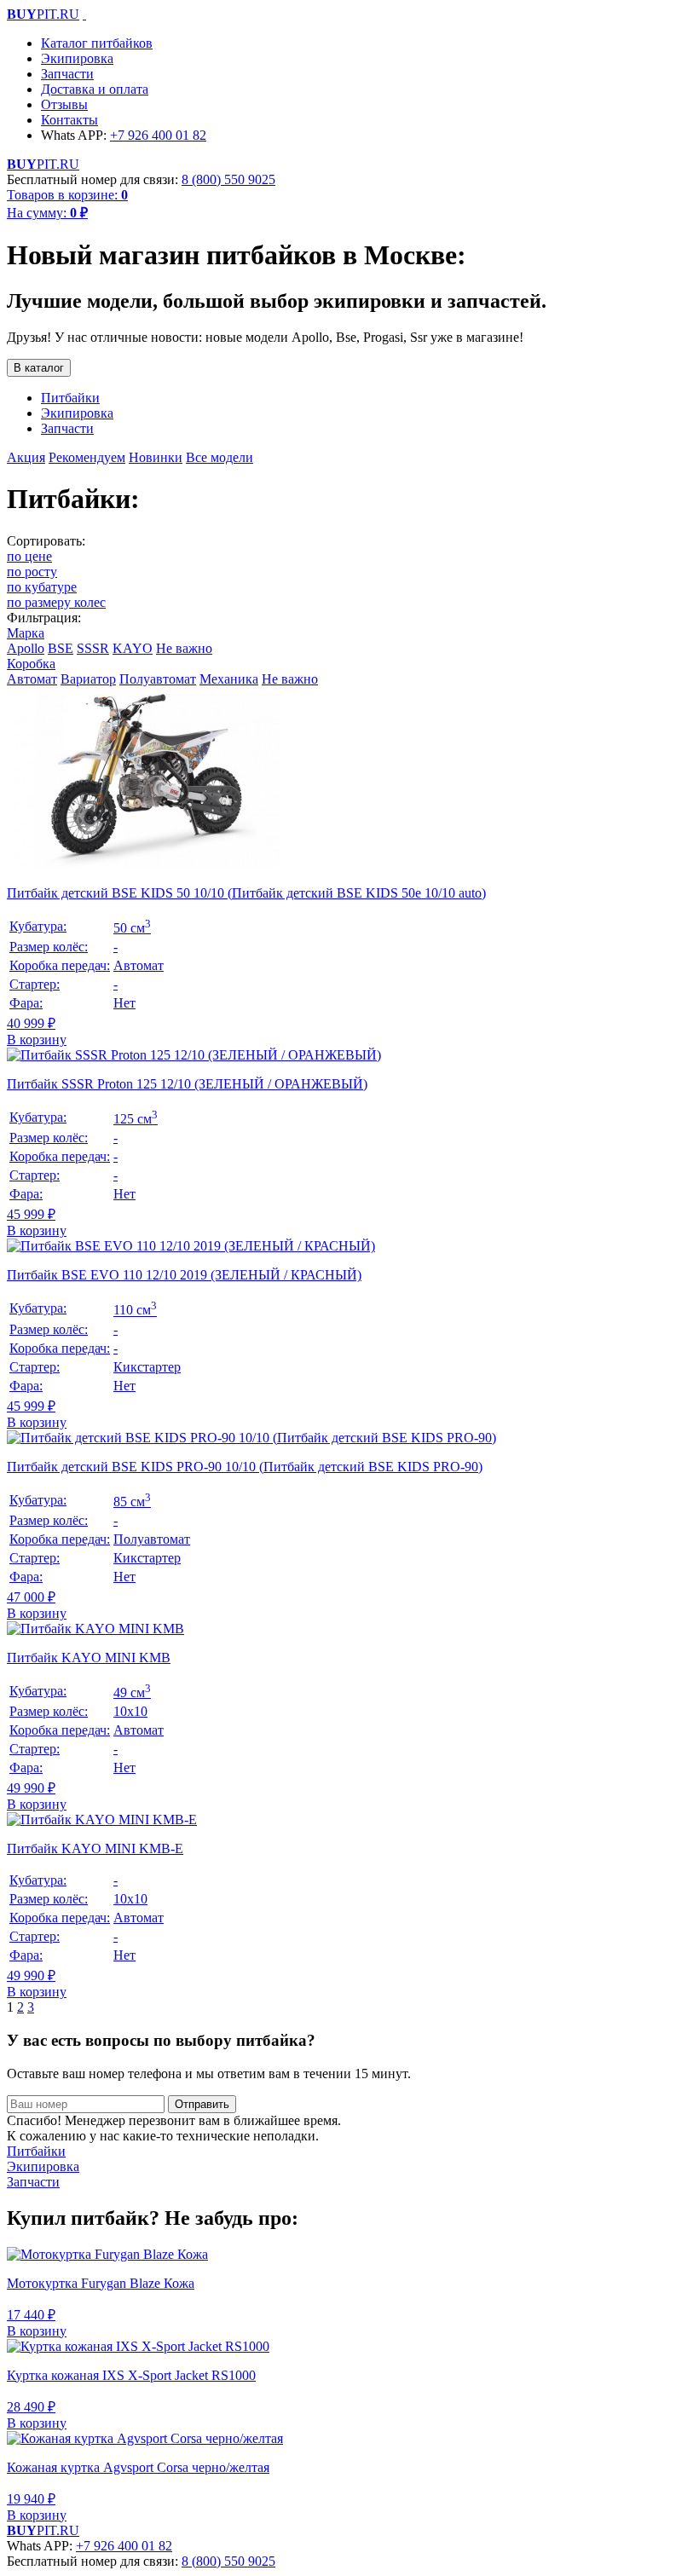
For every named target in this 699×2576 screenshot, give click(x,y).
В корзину (37, 1040)
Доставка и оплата (95, 89)
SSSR (93, 648)
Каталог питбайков (97, 43)
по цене (29, 556)
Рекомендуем (87, 457)
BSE (61, 648)
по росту (32, 572)
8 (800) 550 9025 (228, 179)
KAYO (133, 648)
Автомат (32, 679)
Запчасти (67, 74)
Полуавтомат (158, 679)
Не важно (184, 648)
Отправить (202, 2104)
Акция (26, 457)
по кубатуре (42, 587)
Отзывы (64, 104)
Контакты (69, 120)
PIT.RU (43, 14)
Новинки (156, 457)
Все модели (220, 457)
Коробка (31, 664)
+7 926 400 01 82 (158, 135)
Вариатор (88, 679)
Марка (26, 633)
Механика (229, 679)
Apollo (26, 648)
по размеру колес (56, 602)
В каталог (39, 368)
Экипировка (77, 58)
